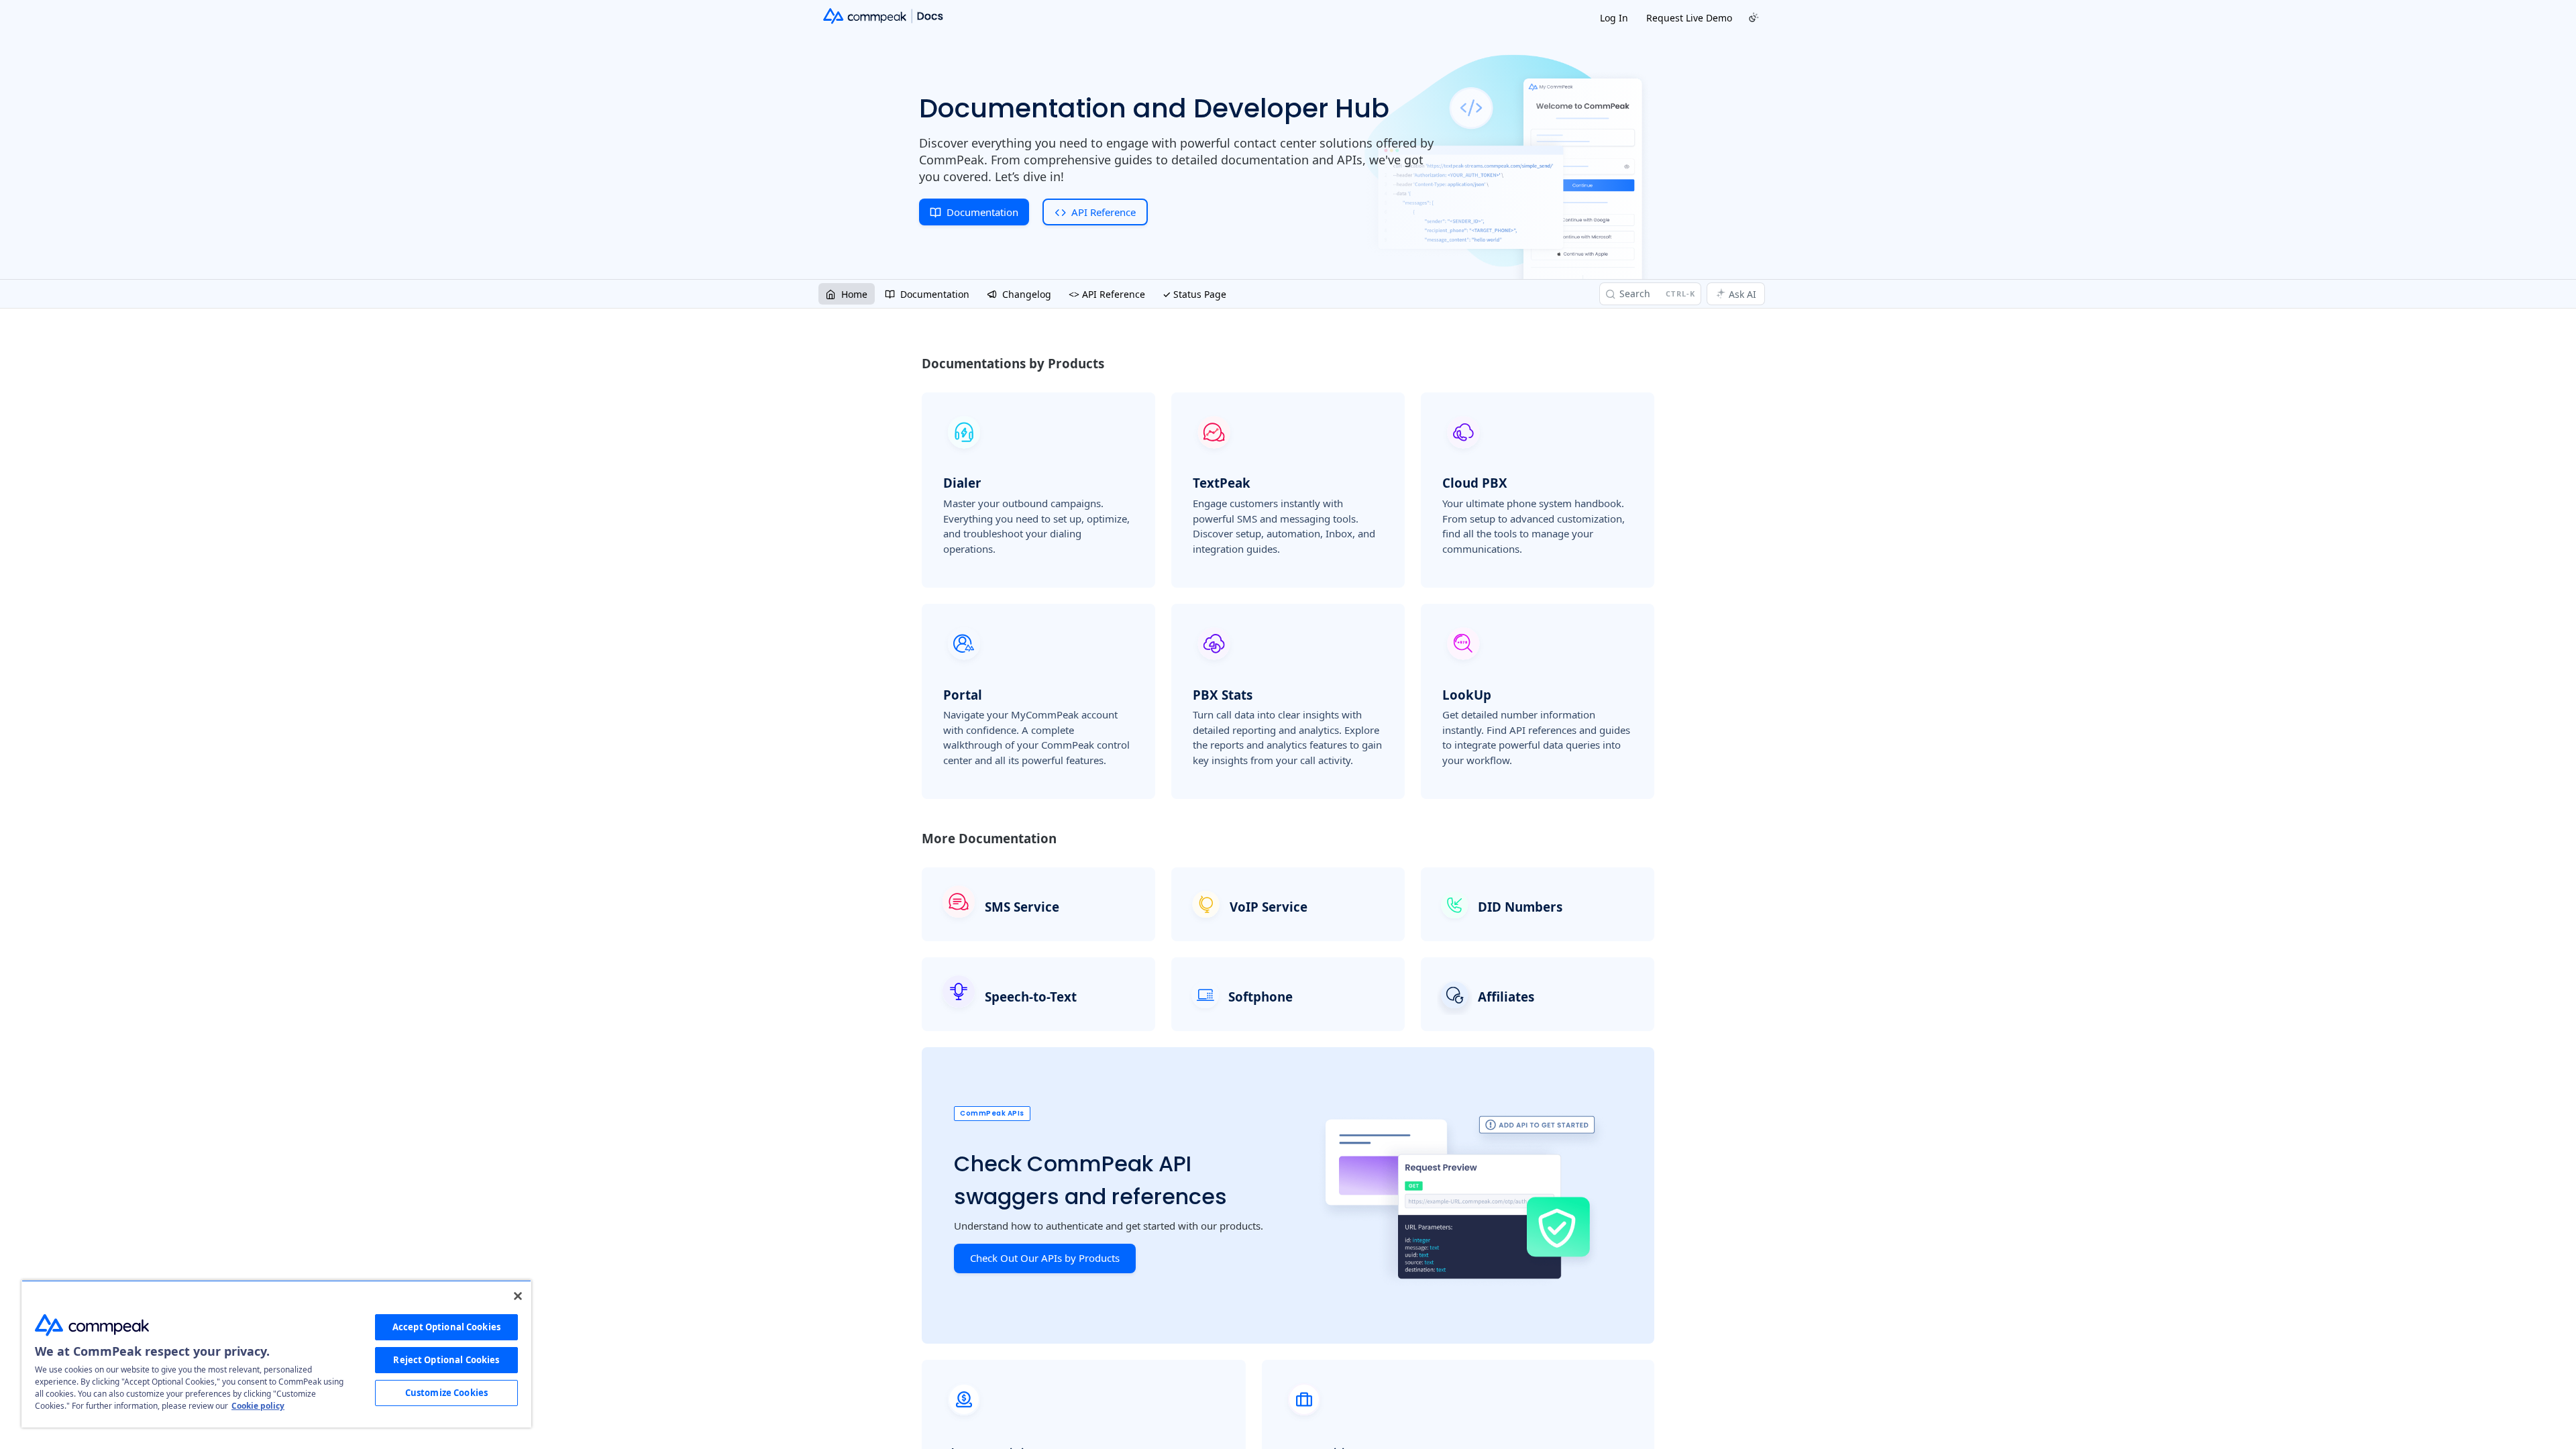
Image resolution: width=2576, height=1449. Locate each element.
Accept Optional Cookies (446, 1327)
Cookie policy (258, 1406)
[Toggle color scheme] (1754, 17)
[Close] (518, 1296)
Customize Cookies (446, 1393)
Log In (1614, 18)
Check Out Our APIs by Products (1045, 1258)
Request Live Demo (1689, 18)
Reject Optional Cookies (446, 1360)
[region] (276, 1354)
